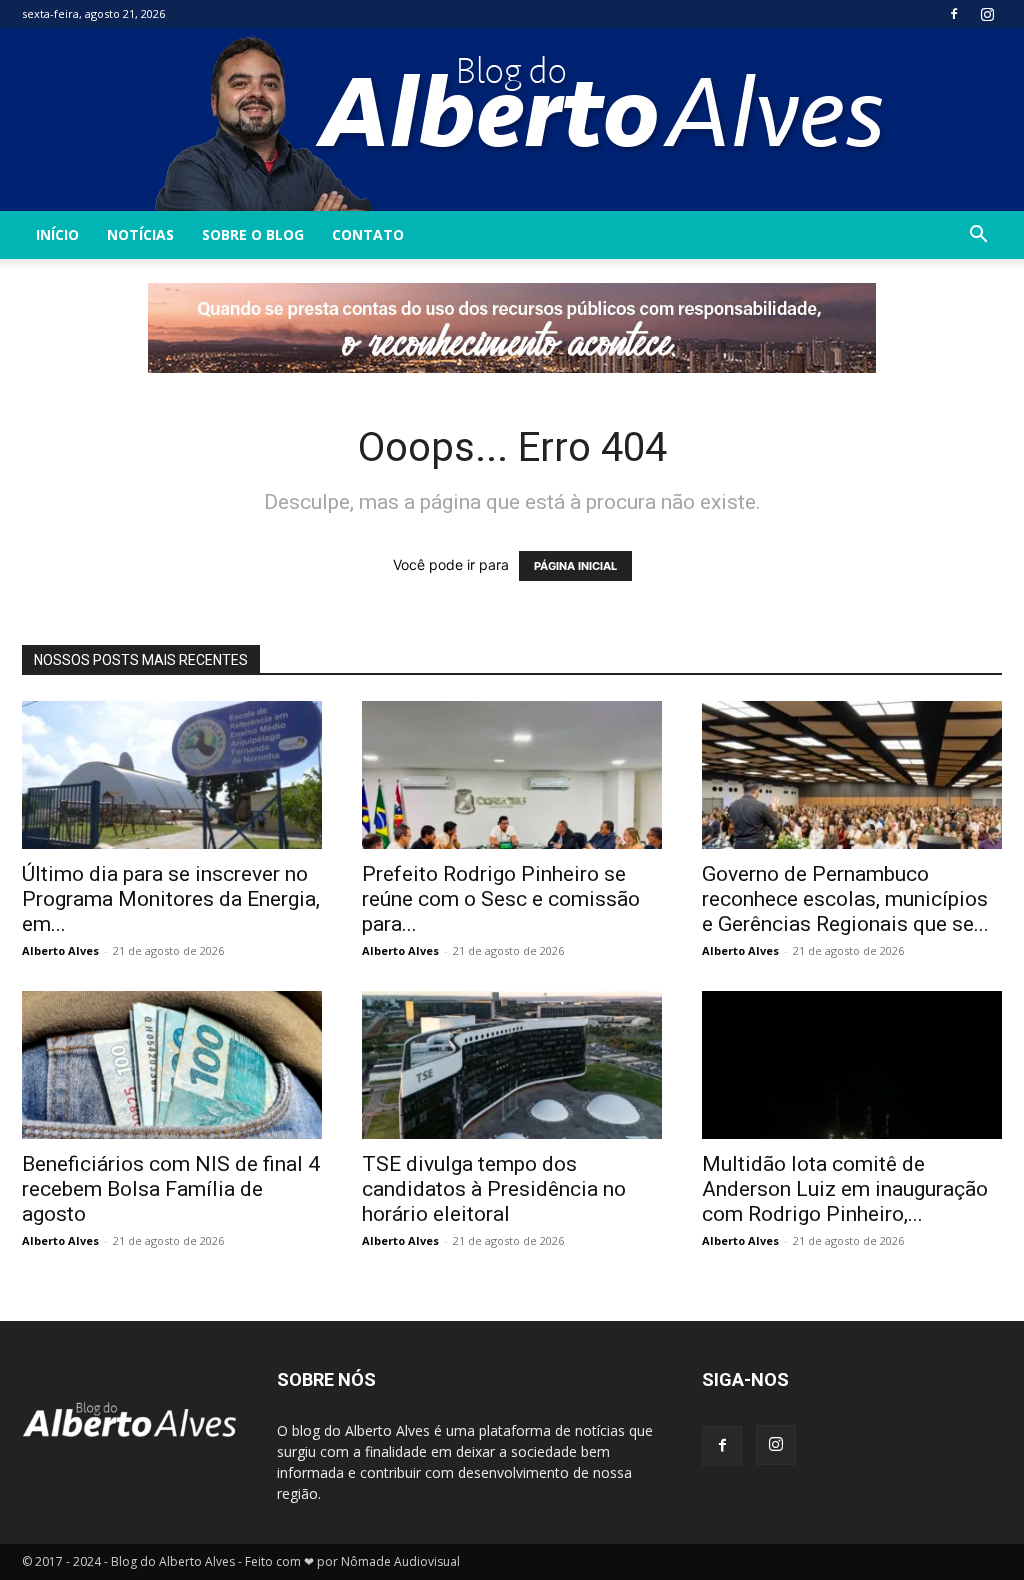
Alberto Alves (60, 950)
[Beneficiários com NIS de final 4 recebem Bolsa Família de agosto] (172, 1065)
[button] (978, 236)
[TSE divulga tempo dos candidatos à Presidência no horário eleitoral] (512, 1065)
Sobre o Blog (253, 234)
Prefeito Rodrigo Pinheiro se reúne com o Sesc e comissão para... (501, 899)
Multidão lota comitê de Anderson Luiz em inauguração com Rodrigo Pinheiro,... (845, 1189)
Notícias (140, 234)
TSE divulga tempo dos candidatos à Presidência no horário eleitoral (494, 1189)
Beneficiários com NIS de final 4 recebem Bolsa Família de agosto (171, 1189)
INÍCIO (57, 234)
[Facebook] (954, 14)
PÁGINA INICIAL (575, 566)
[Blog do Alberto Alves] (512, 119)
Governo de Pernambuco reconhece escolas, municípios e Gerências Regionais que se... (845, 899)
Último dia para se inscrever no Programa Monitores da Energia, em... (171, 899)
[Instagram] (987, 14)
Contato (368, 234)
